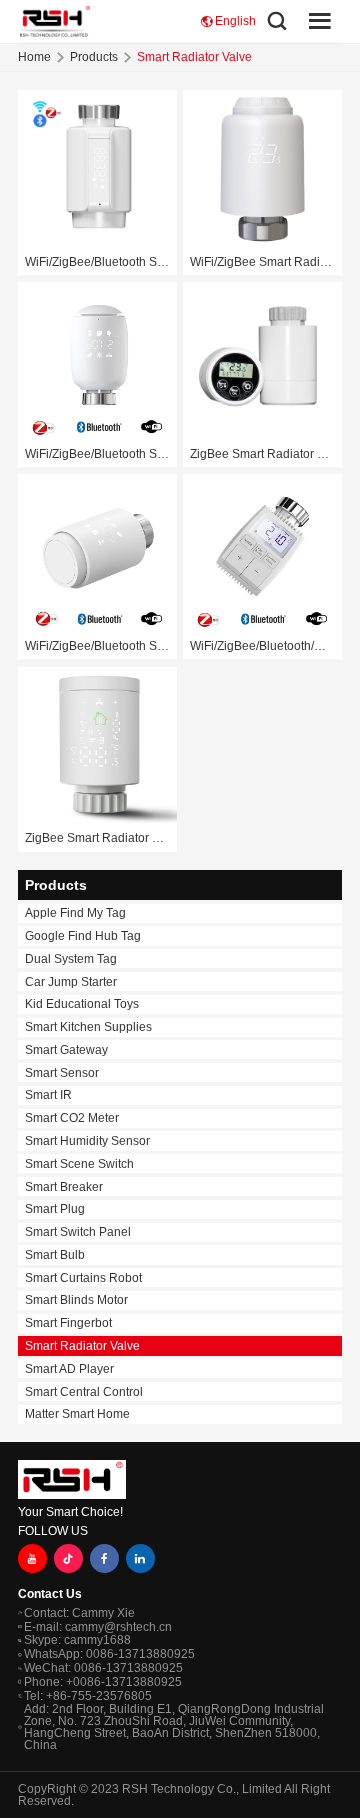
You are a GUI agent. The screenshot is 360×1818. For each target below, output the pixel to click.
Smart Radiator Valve (82, 1346)
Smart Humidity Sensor (87, 1141)
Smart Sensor (62, 1073)
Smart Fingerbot (68, 1323)
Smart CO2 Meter (72, 1118)
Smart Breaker (64, 1187)
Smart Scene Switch (79, 1164)
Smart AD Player (69, 1369)
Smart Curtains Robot (83, 1278)
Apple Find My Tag (75, 913)
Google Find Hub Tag (83, 936)
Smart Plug (55, 1209)
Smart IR (48, 1095)
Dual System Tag (71, 959)
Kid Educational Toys (82, 1004)
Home (34, 57)
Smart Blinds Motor (76, 1300)
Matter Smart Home (77, 1414)
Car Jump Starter (71, 982)
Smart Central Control (84, 1392)
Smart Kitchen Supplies (88, 1027)
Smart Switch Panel (78, 1232)
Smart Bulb (55, 1255)
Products (94, 57)
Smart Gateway (66, 1050)
